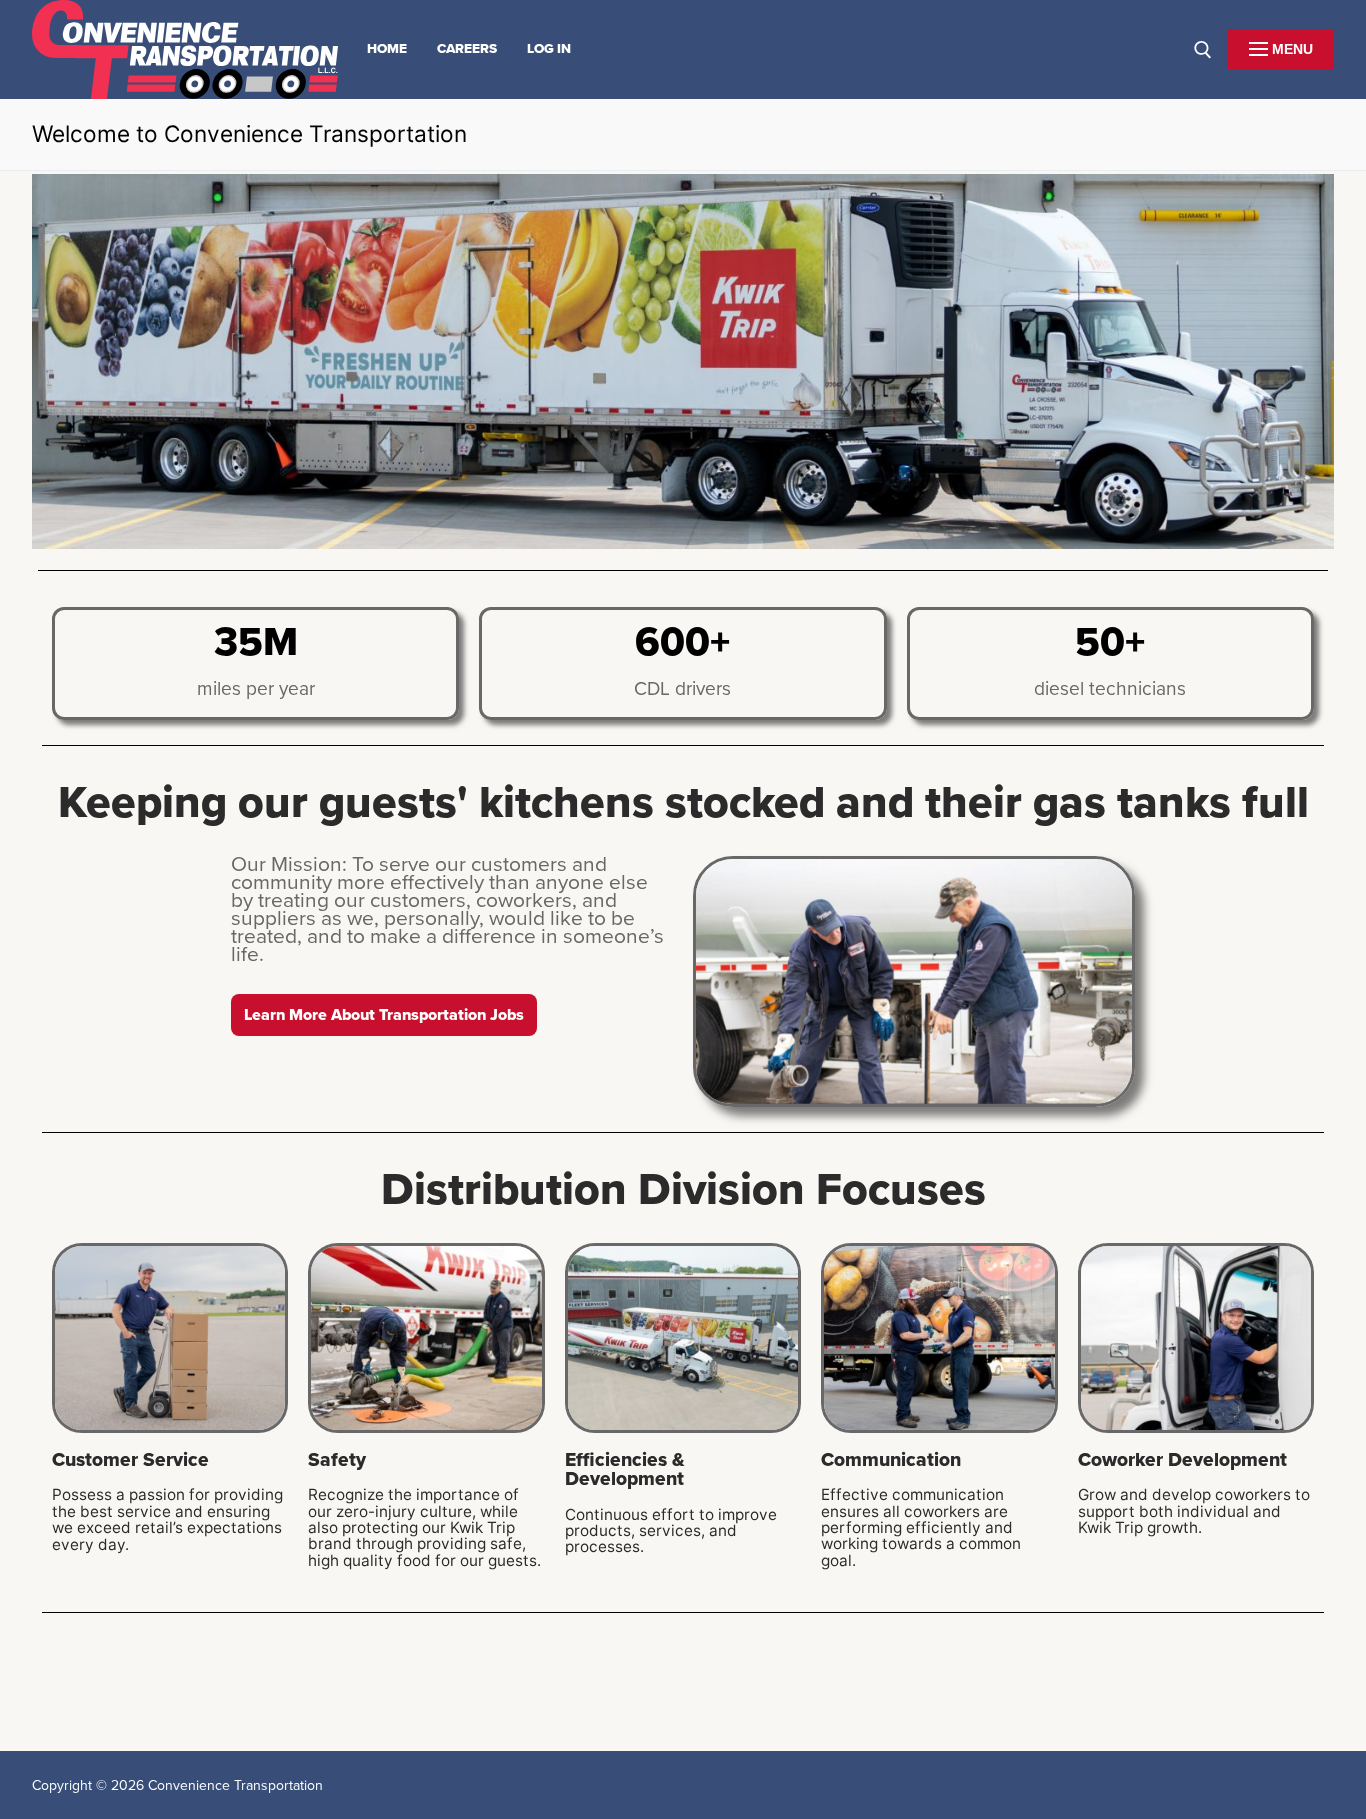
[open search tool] (1203, 50)
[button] (384, 1015)
